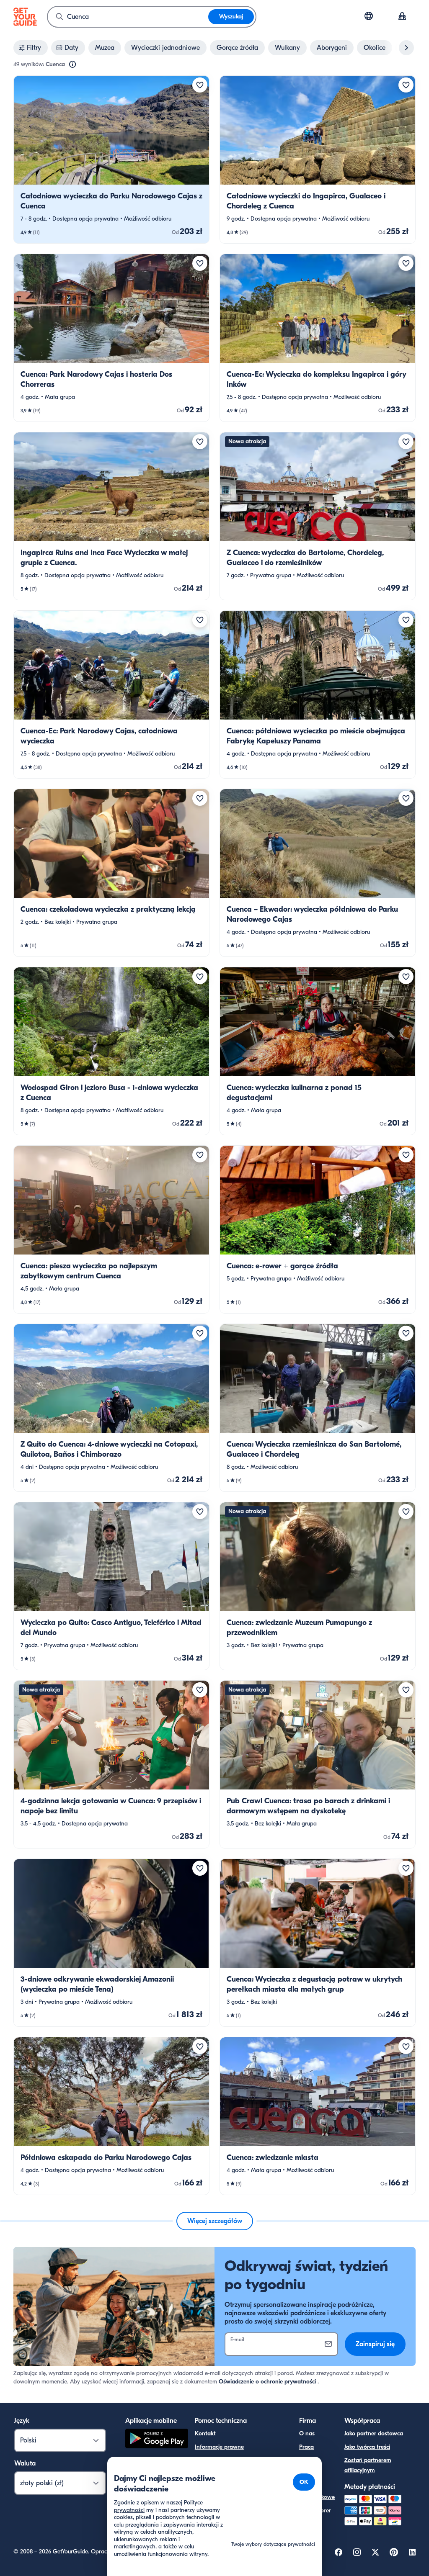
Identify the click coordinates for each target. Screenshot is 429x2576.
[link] (111, 159)
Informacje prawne (219, 2447)
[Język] (369, 16)
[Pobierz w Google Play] (157, 2440)
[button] (111, 159)
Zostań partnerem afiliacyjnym (368, 2465)
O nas (307, 2433)
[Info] (72, 64)
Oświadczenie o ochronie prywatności (267, 2382)
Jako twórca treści (367, 2447)
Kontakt (205, 2433)
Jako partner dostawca (374, 2433)
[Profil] (402, 17)
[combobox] (128, 17)
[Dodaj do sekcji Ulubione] (200, 85)
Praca (306, 2447)
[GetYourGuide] (25, 17)
